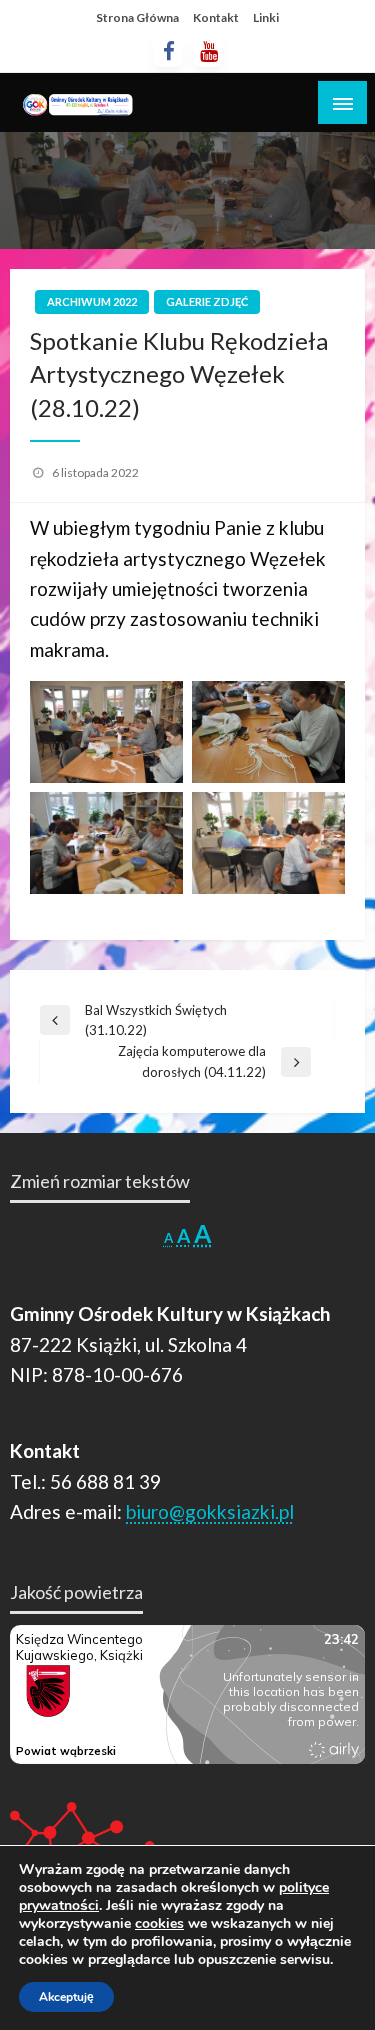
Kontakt (216, 17)
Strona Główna (137, 17)
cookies (159, 1923)
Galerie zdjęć (207, 301)
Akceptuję (66, 1997)
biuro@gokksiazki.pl (210, 1511)
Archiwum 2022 (92, 301)
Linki (266, 17)
